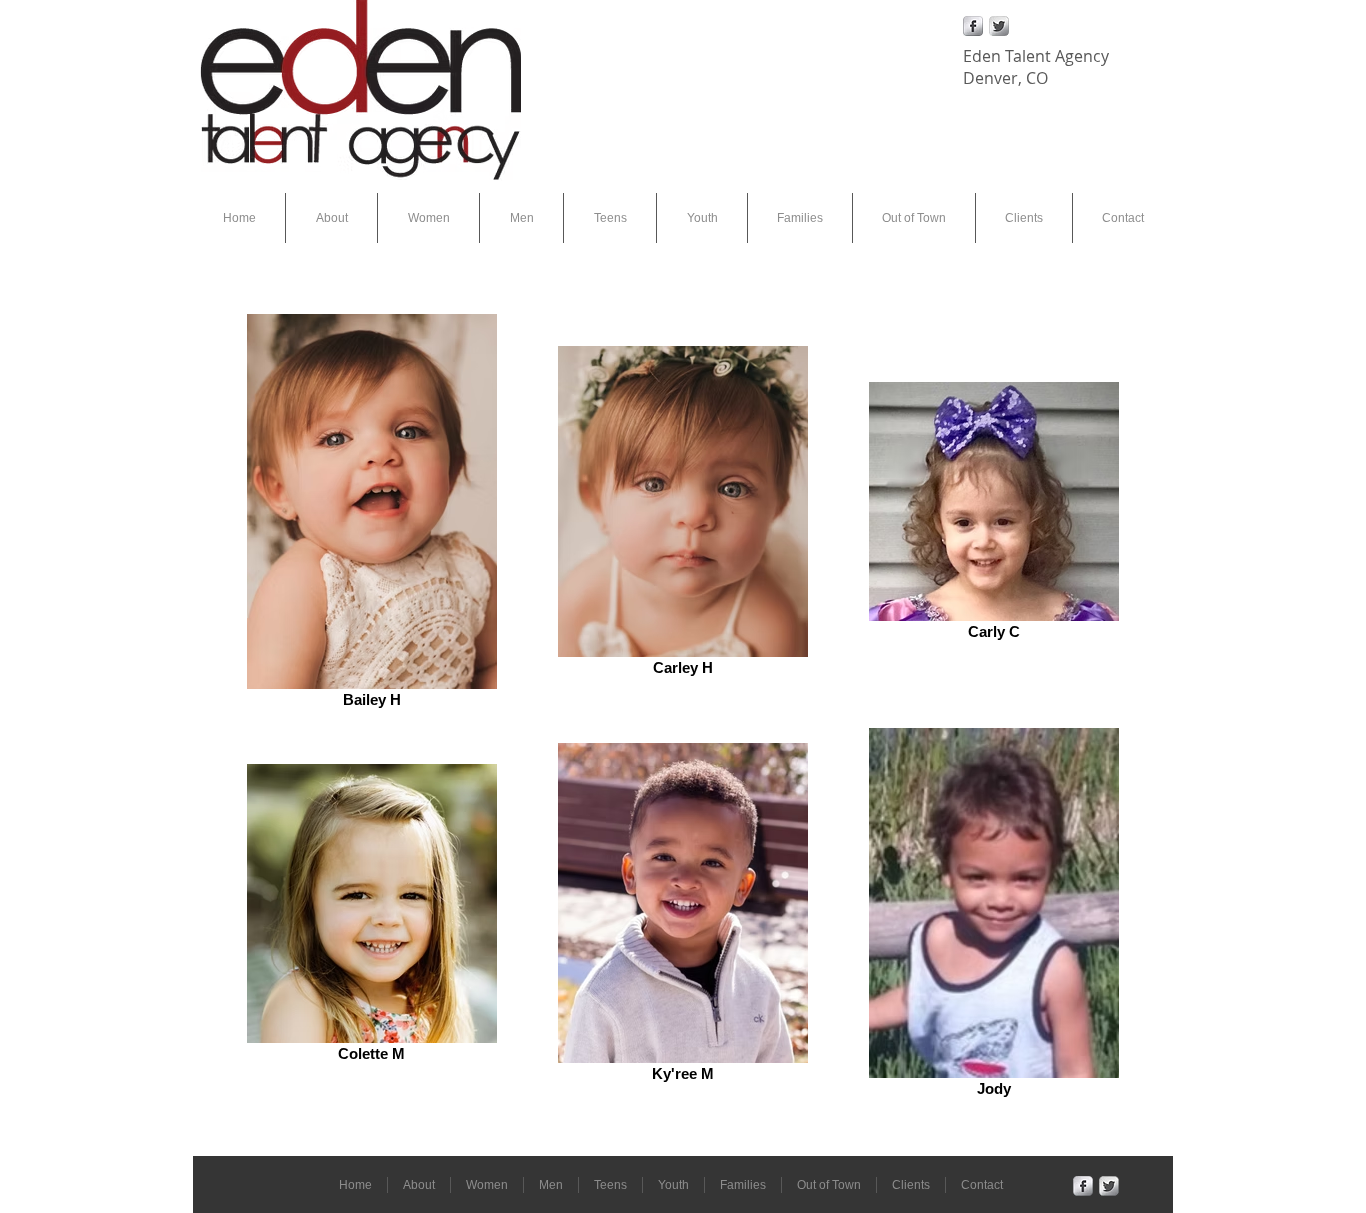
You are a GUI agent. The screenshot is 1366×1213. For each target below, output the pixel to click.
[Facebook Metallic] (973, 26)
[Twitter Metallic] (999, 26)
